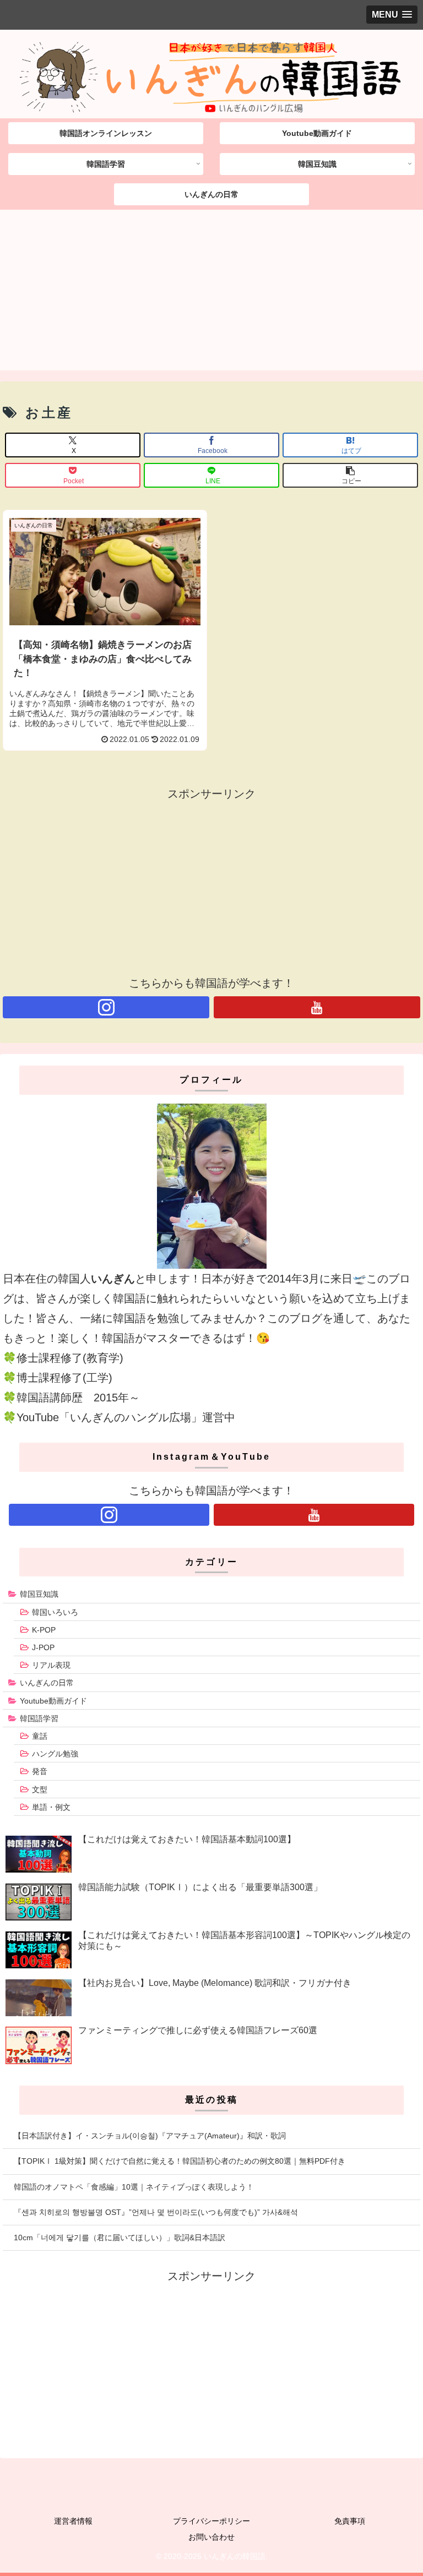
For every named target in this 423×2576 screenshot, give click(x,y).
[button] (350, 475)
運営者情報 (73, 2521)
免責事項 (350, 2521)
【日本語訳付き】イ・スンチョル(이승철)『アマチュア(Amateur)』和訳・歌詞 (150, 2136)
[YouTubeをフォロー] (317, 1007)
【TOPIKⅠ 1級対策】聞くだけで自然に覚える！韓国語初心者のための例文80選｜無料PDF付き (180, 2161)
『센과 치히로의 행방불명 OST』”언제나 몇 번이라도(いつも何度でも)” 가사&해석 (156, 2212)
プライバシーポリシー (211, 2521)
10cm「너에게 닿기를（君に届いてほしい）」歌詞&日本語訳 (120, 2237)
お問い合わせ (211, 2537)
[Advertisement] (211, 293)
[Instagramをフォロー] (106, 1007)
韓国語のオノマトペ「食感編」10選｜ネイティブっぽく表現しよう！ (134, 2187)
